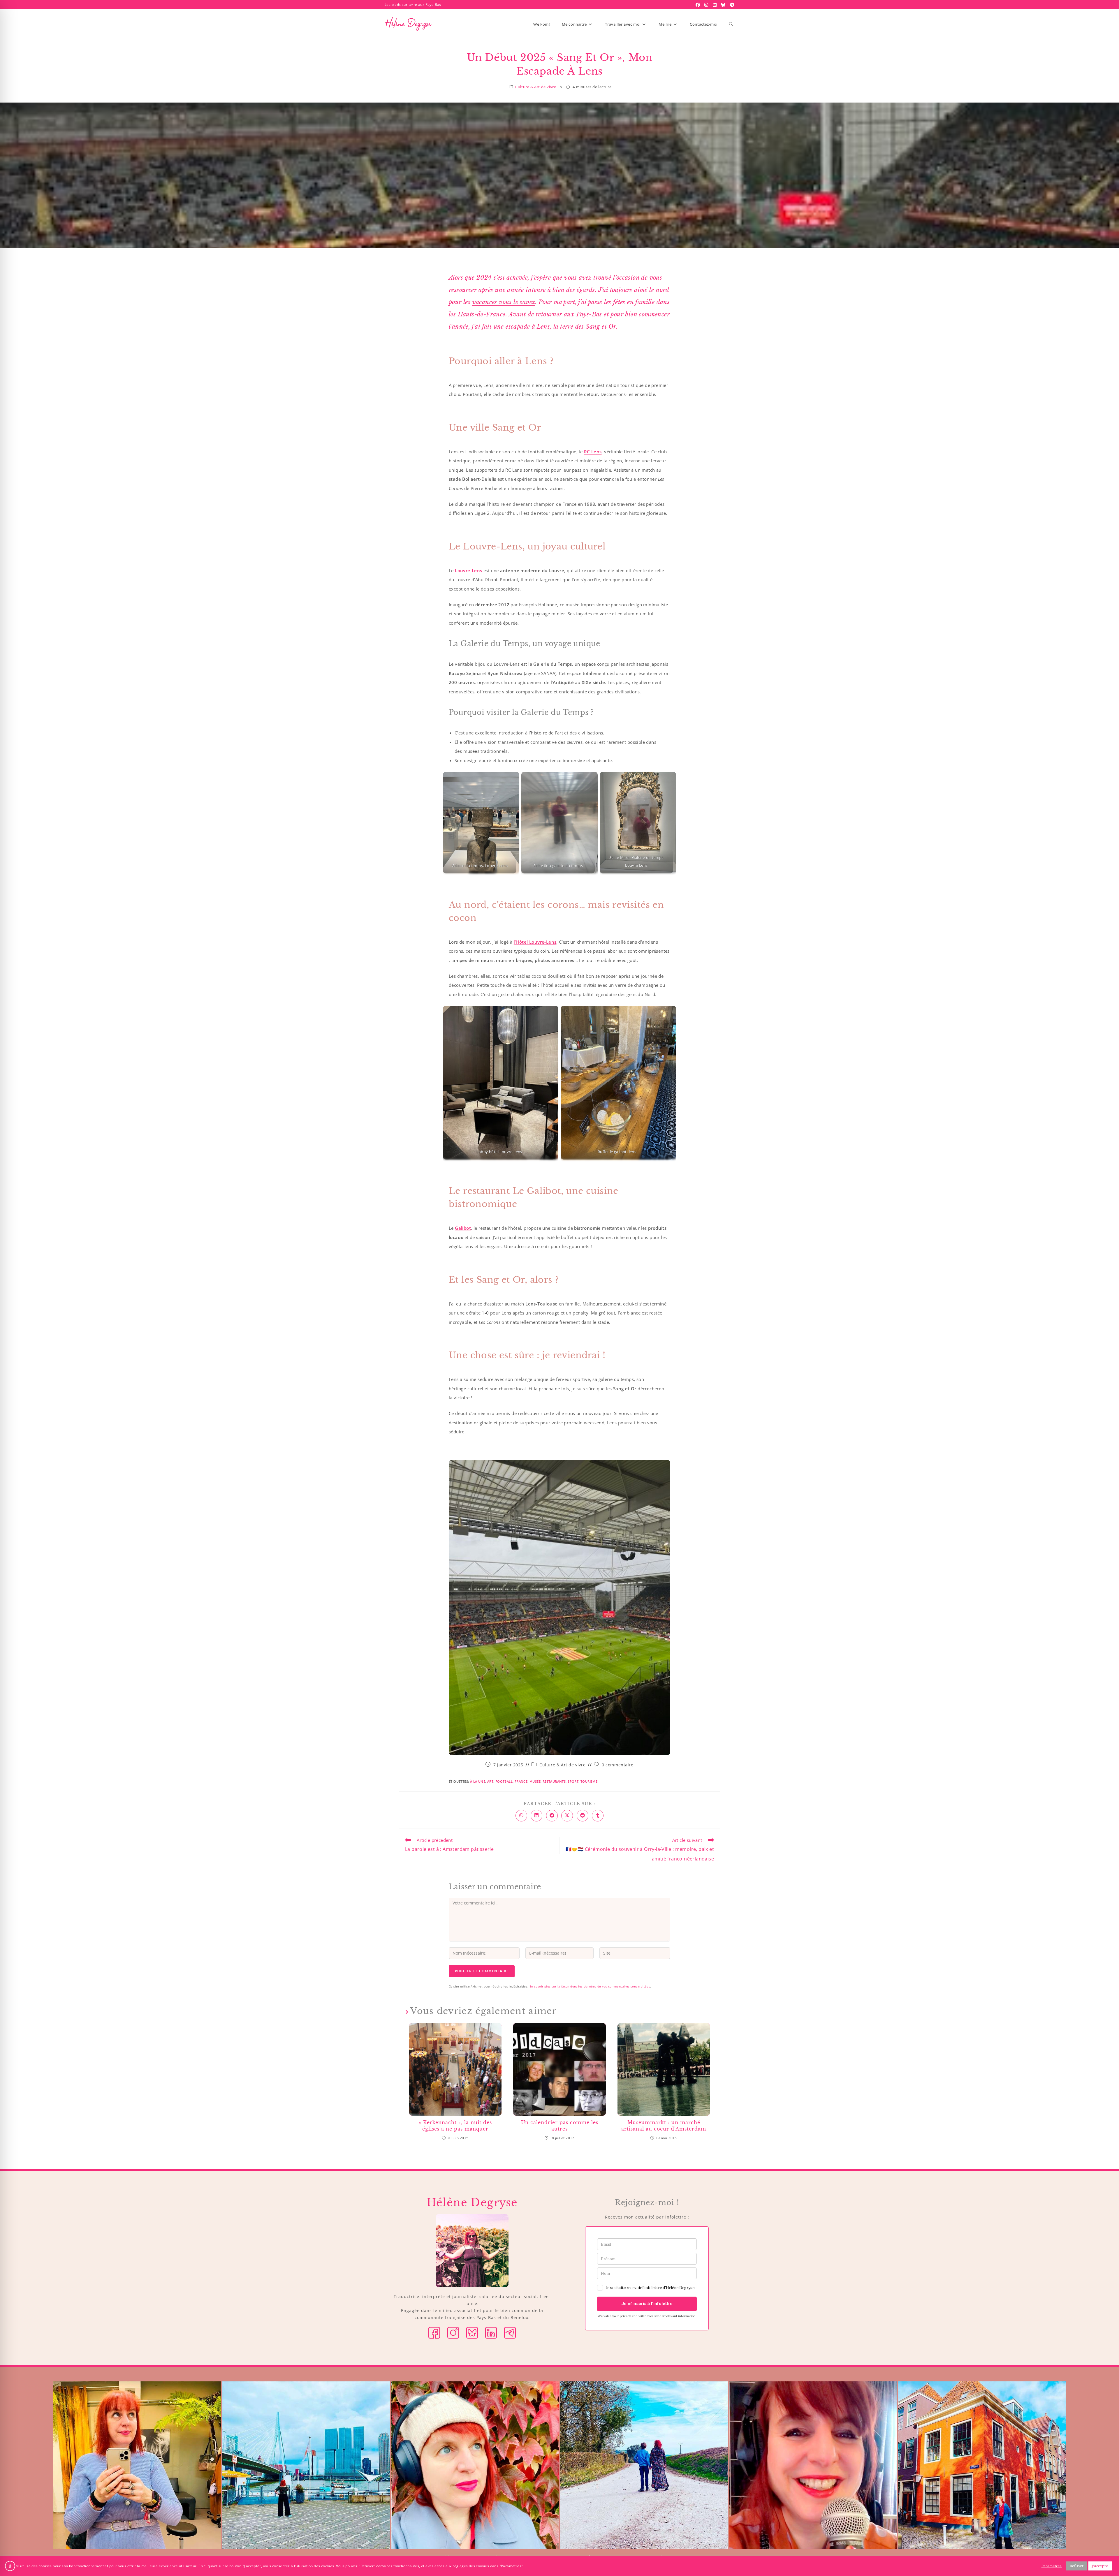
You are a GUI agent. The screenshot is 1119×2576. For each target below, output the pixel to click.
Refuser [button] (1077, 2566)
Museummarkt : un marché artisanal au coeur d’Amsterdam (664, 2126)
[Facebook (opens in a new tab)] (699, 5)
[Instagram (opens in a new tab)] (707, 5)
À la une (478, 1781)
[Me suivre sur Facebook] (434, 2332)
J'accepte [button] (1100, 2566)
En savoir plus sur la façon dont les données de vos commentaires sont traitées (590, 1986)
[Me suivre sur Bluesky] (472, 2332)
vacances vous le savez (504, 302)
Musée (535, 1781)
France (521, 1781)
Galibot (463, 1228)
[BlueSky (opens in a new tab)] (724, 5)
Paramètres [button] (1052, 2566)
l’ (535, 942)
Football (504, 1781)
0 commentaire (618, 1765)
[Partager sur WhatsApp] (521, 1816)
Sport (573, 1781)
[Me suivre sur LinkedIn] (491, 2332)
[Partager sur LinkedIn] (536, 1816)
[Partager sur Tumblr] (598, 1816)
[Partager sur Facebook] (552, 1816)
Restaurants (554, 1781)
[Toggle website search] (731, 24)
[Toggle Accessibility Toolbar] (10, 2566)
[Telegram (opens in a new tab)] (731, 5)
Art (490, 1781)
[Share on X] (567, 1816)
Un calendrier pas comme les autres (560, 2126)
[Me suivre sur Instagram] (453, 2332)
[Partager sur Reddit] (583, 1816)
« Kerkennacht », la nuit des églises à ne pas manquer (455, 2126)
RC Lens (593, 452)
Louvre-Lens (468, 570)
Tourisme (589, 1781)
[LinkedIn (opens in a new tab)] (715, 5)
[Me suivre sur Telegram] (510, 2332)
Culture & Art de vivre (536, 87)
